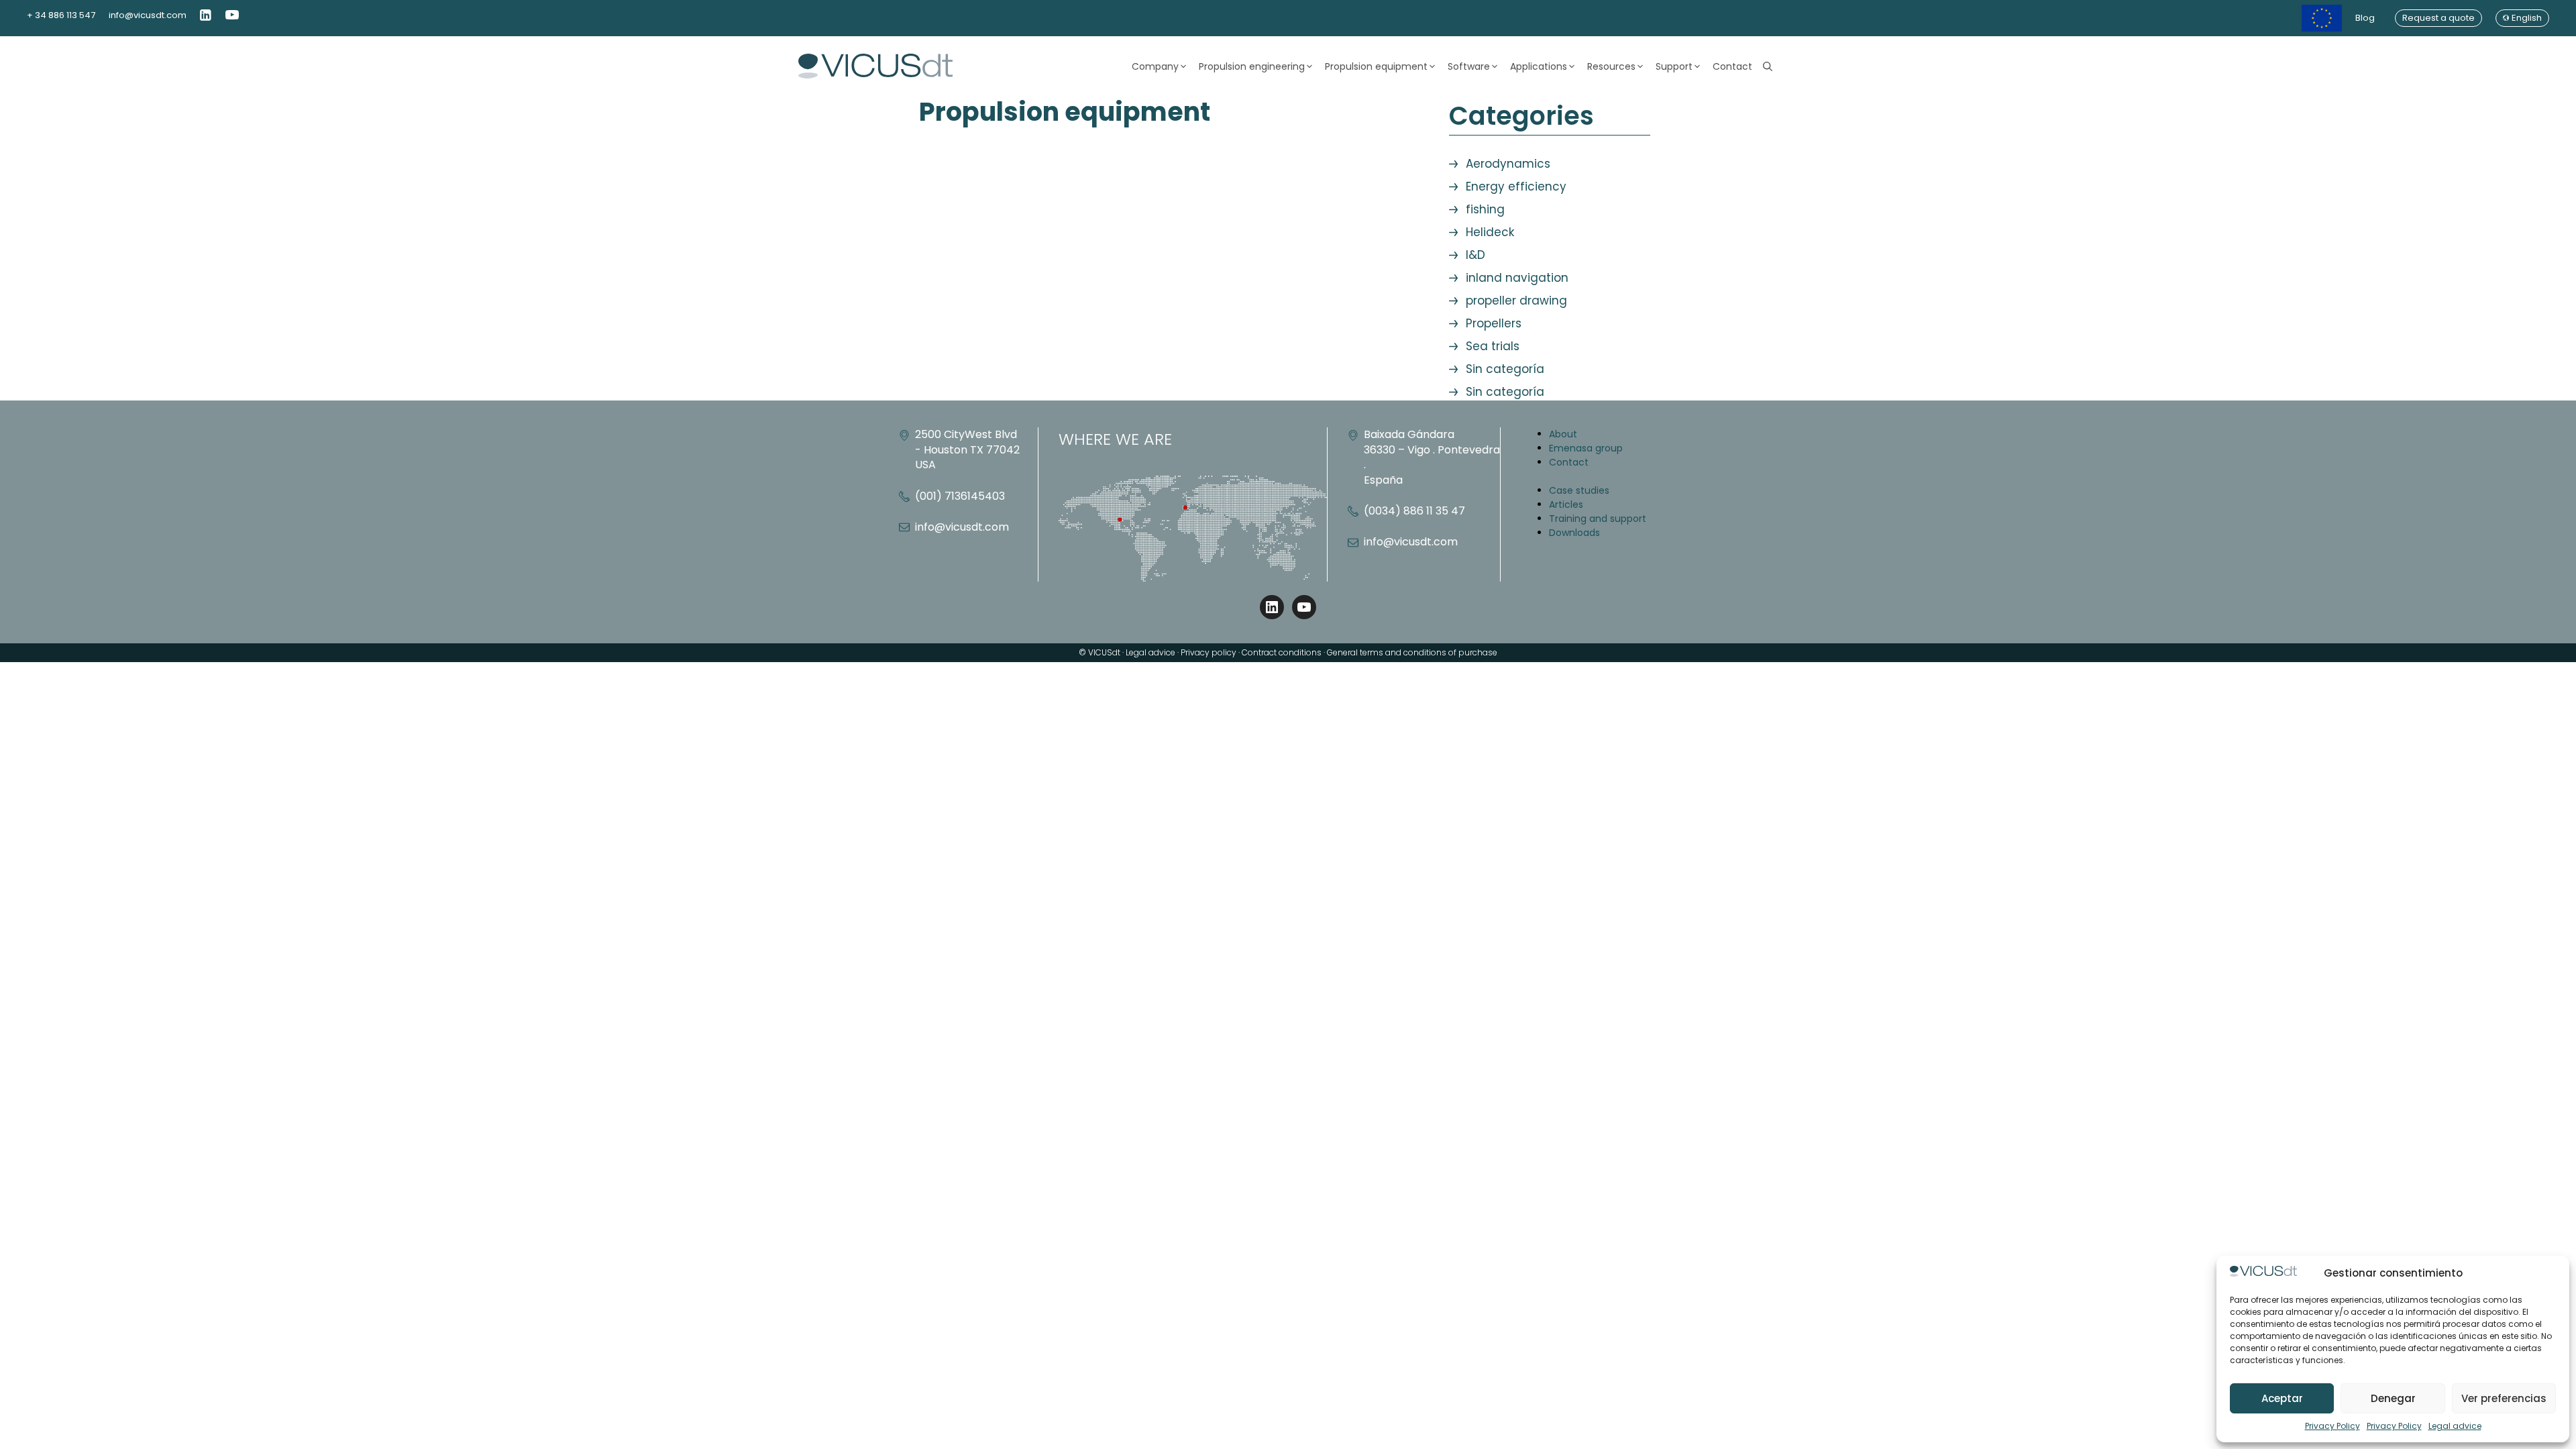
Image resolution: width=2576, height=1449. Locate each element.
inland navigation (1517, 278)
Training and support (1598, 519)
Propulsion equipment (1376, 66)
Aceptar (2282, 1398)
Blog (2365, 18)
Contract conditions (1282, 652)
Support (1674, 66)
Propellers (1494, 323)
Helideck (1490, 232)
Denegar (2393, 1398)
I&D (1475, 255)
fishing (1485, 209)
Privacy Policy (2332, 1426)
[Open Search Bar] (1768, 66)
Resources (1611, 66)
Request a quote (2438, 18)
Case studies (1579, 490)
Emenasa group (1586, 448)
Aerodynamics (1508, 164)
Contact (1732, 66)
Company (1155, 66)
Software (1469, 66)
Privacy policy (1209, 652)
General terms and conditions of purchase (1412, 652)
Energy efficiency (1516, 186)
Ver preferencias (2504, 1398)
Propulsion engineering (1252, 66)
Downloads (1574, 533)
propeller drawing (1516, 301)
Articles (1566, 504)
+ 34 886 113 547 (61, 15)
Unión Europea (2322, 18)
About (1563, 434)
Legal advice (2455, 1426)
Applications (1539, 66)
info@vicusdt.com (148, 15)
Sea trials (1493, 346)
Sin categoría (1505, 369)
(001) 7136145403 (960, 496)
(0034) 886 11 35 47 (1414, 511)
